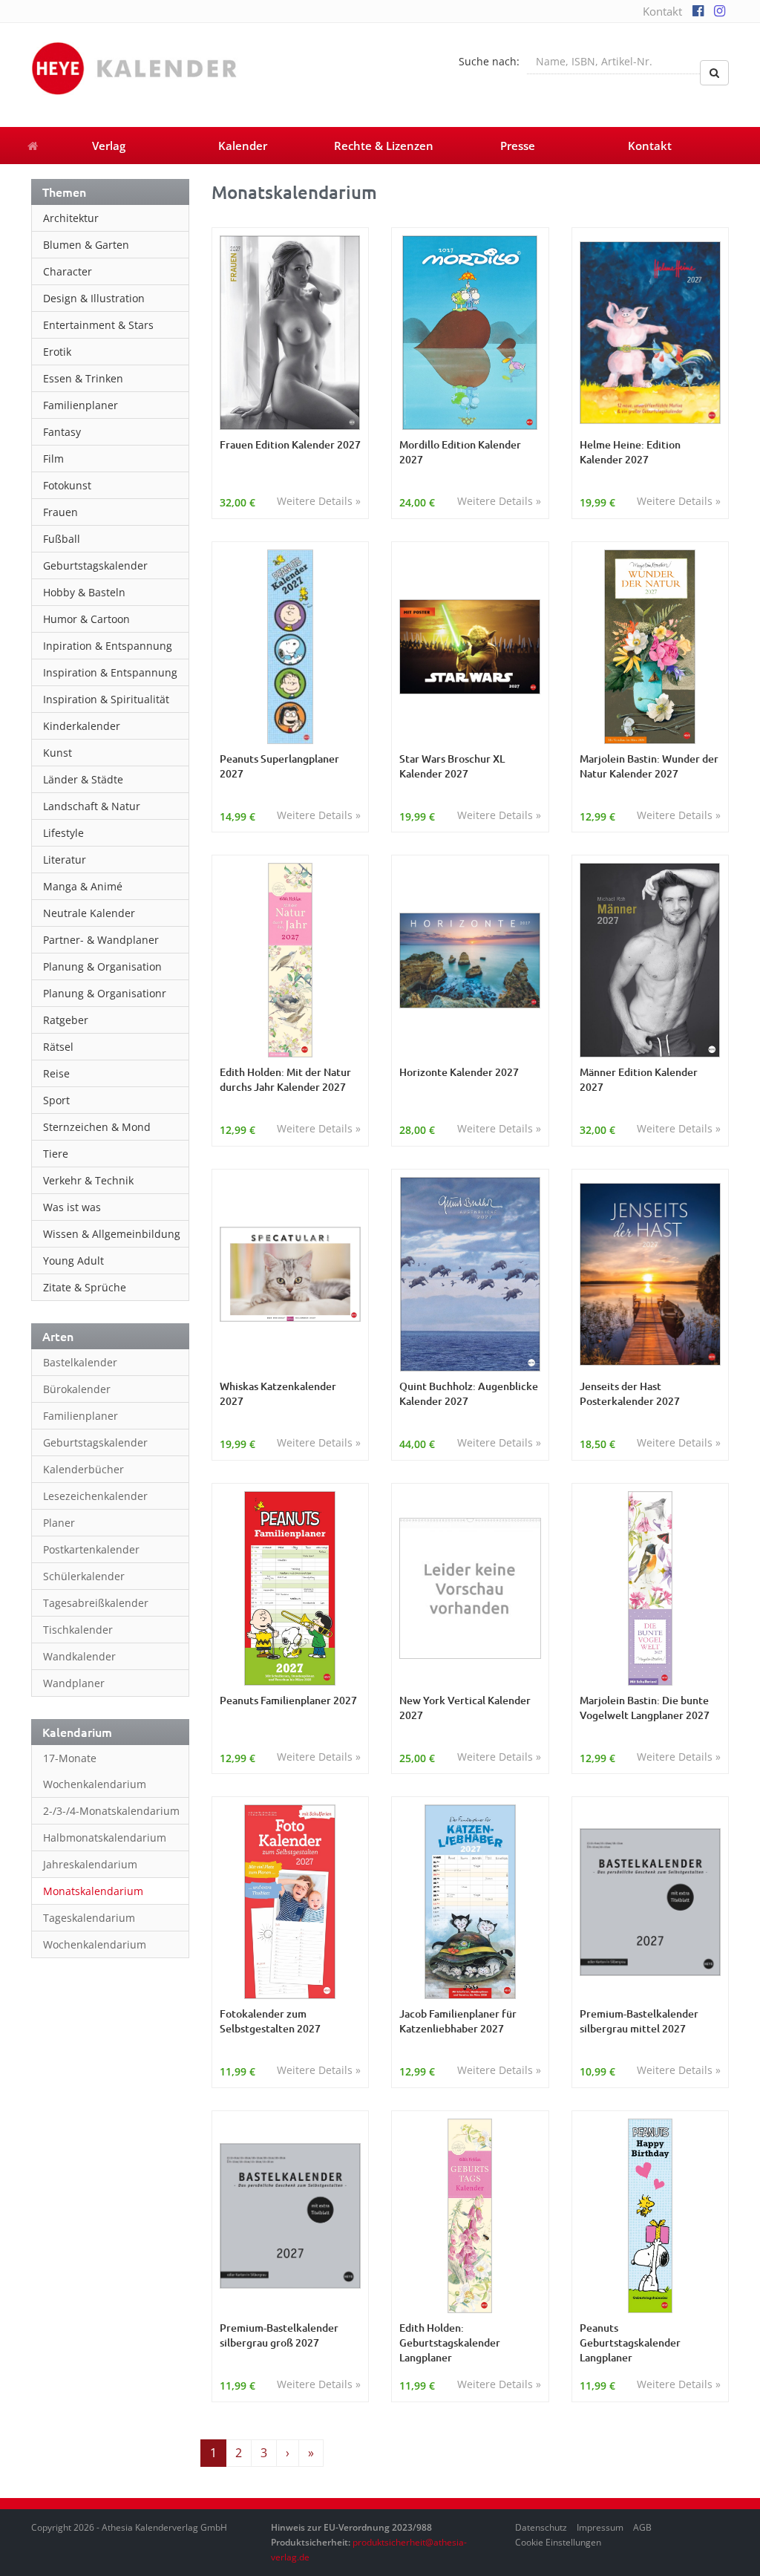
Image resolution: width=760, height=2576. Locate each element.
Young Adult (73, 1261)
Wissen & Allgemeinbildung (112, 1234)
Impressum (600, 2527)
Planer (59, 1523)
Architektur (71, 218)
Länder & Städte (83, 779)
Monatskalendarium (93, 1891)
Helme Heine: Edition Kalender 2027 (630, 452)
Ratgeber (66, 1020)
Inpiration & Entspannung (108, 646)
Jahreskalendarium (90, 1864)
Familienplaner (81, 405)
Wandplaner (74, 1683)
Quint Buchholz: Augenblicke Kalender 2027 (469, 1393)
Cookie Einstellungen (558, 2542)
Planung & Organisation (102, 966)
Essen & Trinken (83, 378)
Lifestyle (63, 833)
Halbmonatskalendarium (105, 1838)
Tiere (56, 1154)
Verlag (109, 146)
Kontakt (662, 11)
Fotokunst (67, 485)
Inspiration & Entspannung (110, 672)
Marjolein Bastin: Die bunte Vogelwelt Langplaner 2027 (645, 1708)
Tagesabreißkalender (96, 1603)
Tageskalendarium (89, 1918)
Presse (518, 146)
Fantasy (62, 432)
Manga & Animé (83, 886)
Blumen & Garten (86, 245)
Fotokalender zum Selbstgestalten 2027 (270, 2021)
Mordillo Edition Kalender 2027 (460, 452)
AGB (642, 2527)
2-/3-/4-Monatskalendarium (111, 1811)
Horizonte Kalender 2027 (459, 1072)
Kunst (58, 753)
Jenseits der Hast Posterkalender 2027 (630, 1393)
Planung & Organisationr (105, 993)
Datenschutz (541, 2527)
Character (68, 271)
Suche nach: (489, 61)
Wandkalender (79, 1656)
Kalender (243, 146)
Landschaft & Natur (92, 806)
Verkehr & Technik (88, 1180)
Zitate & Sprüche (85, 1287)
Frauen (60, 512)
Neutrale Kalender (89, 913)
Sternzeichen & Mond (97, 1127)
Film (53, 459)
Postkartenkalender (91, 1549)
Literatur (65, 860)
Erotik (57, 352)
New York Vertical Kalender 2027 (465, 1708)
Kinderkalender (82, 726)
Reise (56, 1073)
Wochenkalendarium (95, 1944)
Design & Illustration (94, 298)
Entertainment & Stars (98, 325)
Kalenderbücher (83, 1469)
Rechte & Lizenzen (384, 146)
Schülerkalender (84, 1576)
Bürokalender (77, 1389)
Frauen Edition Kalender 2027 (290, 444)
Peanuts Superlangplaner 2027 (279, 766)
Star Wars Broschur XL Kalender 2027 (452, 766)
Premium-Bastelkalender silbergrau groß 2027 (279, 2335)
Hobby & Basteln (84, 592)
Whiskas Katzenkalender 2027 (278, 1393)
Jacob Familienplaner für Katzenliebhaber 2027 (458, 2021)
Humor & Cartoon (86, 619)
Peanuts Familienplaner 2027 (288, 1700)
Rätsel (58, 1047)
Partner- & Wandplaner (101, 940)
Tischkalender (78, 1630)
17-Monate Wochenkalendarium (95, 1771)
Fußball (62, 539)
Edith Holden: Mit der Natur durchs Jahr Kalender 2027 (285, 1079)
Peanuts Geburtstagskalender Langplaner (630, 2342)
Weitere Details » (319, 501)
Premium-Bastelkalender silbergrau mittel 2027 (639, 2021)
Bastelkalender (80, 1362)
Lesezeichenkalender (95, 1496)
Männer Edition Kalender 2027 (639, 1079)
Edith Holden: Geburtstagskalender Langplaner (450, 2342)
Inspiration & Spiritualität (106, 699)
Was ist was (72, 1207)
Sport (56, 1100)
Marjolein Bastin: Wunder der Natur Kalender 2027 (649, 766)
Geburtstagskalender (95, 565)
